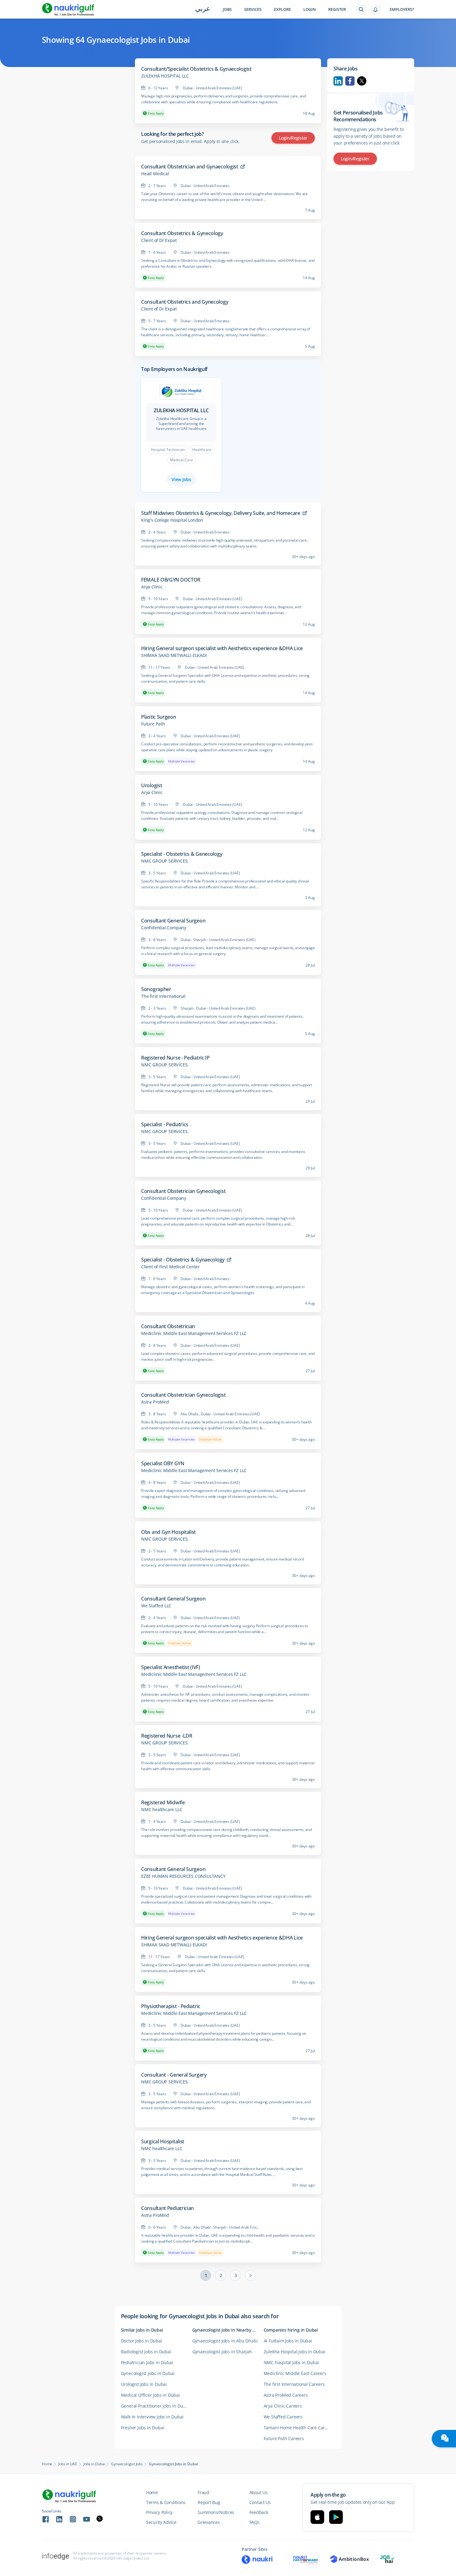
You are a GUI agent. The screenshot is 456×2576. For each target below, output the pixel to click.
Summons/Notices (216, 2512)
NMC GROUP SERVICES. (165, 861)
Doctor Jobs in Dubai (142, 2341)
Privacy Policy (159, 2512)
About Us (259, 2492)
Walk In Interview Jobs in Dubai (152, 2417)
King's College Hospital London (172, 520)
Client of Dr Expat (159, 240)
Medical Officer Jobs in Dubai (150, 2395)
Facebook (350, 81)
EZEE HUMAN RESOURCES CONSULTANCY (183, 1876)
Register (337, 9)
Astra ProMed (155, 1402)
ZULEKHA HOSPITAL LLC (165, 76)
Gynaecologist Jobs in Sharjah (222, 2352)
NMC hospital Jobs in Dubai (291, 2362)
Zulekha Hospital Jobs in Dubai (295, 2352)
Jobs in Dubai (94, 2464)
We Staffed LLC (156, 1606)
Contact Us (260, 2502)
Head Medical (155, 174)
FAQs (255, 2522)
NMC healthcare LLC (162, 1810)
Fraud (203, 2492)
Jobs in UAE (68, 2464)
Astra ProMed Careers (286, 2395)
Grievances (209, 2522)
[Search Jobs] (361, 10)
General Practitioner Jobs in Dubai (155, 2406)
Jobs (227, 9)
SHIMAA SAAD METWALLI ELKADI (174, 655)
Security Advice (161, 2522)
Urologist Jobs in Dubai (144, 2384)
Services (253, 9)
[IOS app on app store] (317, 2517)
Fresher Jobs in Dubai (143, 2428)
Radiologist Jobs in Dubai (146, 2352)
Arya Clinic (152, 587)
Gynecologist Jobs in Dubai (148, 2373)
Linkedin (338, 81)
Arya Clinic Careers (283, 2406)
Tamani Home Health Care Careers (299, 2428)
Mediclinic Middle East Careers (295, 2373)
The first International (163, 996)
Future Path (153, 724)
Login (310, 9)
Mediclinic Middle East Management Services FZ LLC (194, 1333)
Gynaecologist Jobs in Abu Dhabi (225, 2341)
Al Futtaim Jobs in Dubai (288, 2341)
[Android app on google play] (336, 2517)
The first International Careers (294, 2384)
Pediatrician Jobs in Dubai (147, 2362)
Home (47, 2464)
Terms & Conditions (166, 2502)
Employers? (402, 9)
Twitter (362, 81)
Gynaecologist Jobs (127, 2464)
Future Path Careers (284, 2438)
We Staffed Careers (283, 2417)
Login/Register (293, 138)
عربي (203, 9)
